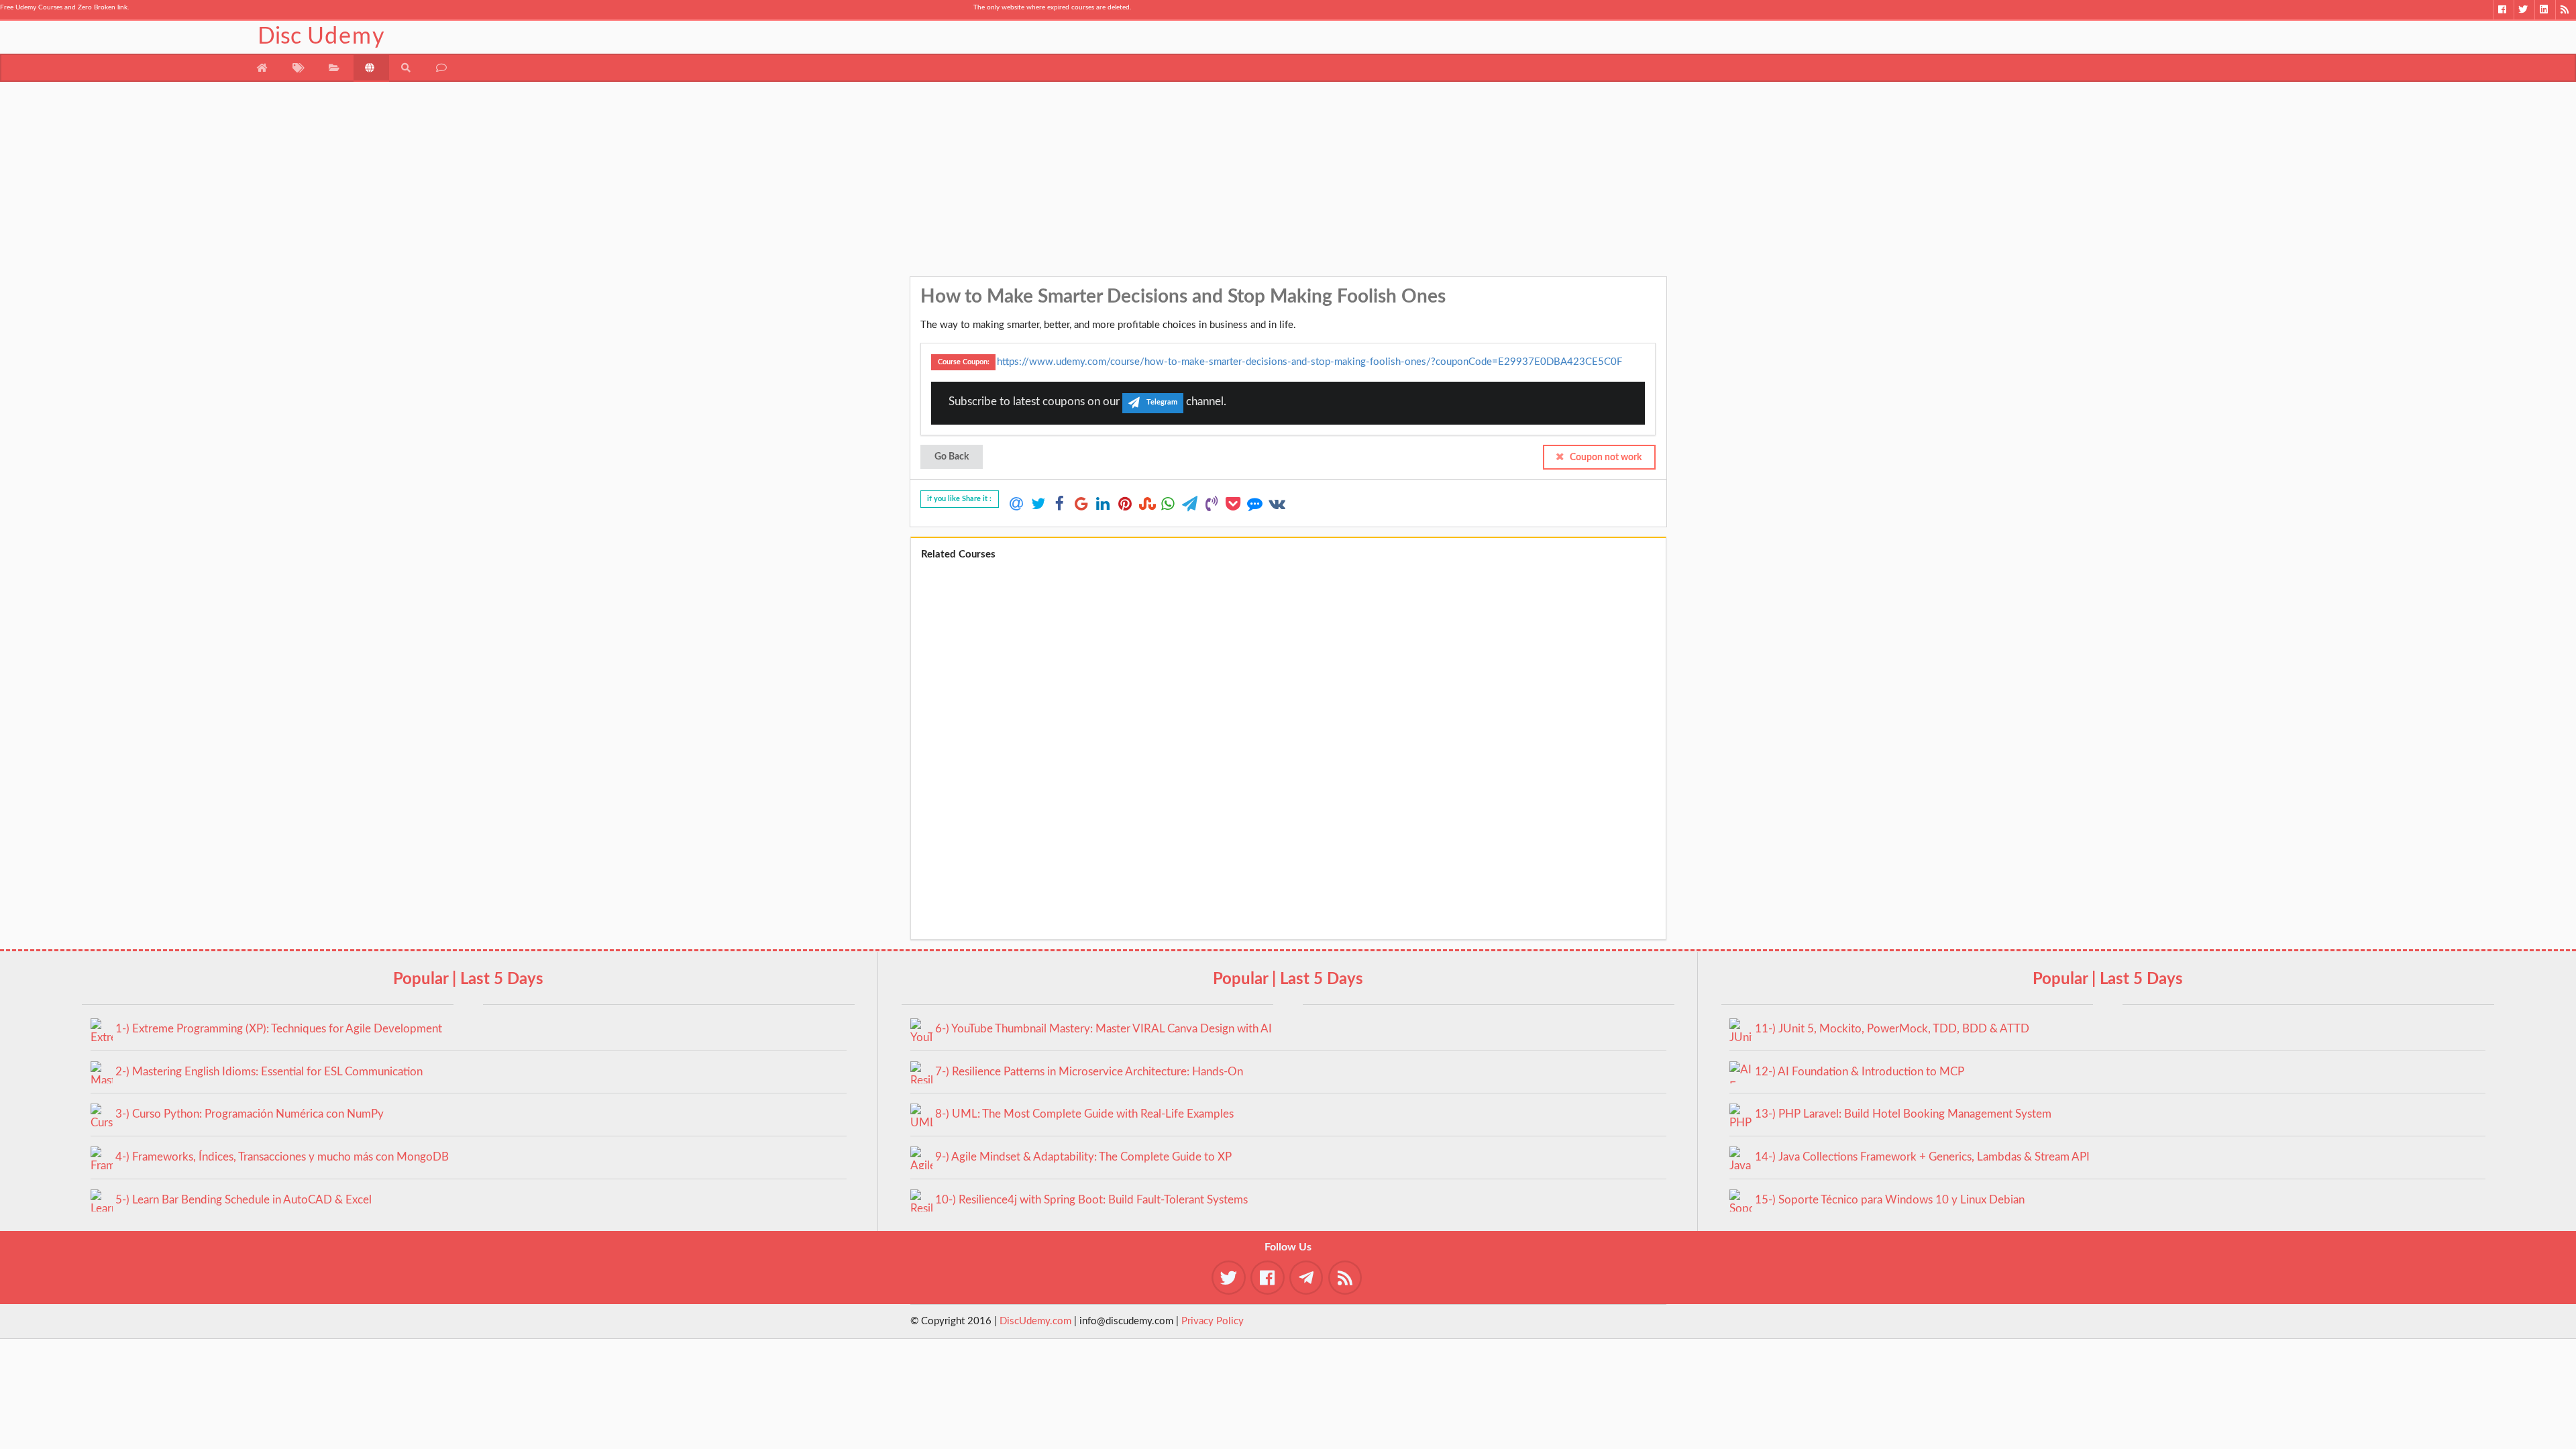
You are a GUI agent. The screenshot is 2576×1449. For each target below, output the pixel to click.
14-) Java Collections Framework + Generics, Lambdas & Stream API (1922, 1157)
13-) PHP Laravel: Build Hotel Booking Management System (1903, 1114)
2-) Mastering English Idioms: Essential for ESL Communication (269, 1072)
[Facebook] (2503, 10)
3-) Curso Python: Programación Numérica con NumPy (250, 1114)
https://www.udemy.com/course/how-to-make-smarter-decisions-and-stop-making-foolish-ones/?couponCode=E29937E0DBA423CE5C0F (1309, 361)
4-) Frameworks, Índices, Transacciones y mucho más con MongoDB (282, 1157)
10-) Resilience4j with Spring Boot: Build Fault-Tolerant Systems (1091, 1200)
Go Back (952, 457)
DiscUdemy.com (1035, 1321)
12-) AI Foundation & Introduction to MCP (1860, 1072)
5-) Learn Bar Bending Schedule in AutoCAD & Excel (244, 1200)
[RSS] (2566, 10)
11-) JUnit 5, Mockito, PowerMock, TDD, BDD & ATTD (1892, 1029)
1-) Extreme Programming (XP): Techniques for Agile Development (279, 1029)
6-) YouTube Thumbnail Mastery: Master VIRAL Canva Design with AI (1104, 1029)
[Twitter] (2524, 10)
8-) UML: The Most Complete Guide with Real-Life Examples (1084, 1114)
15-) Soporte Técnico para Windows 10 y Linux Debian (1890, 1200)
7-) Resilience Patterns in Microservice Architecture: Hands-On (1089, 1072)
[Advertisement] (1288, 182)
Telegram (1162, 403)
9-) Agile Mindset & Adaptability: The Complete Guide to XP (1083, 1157)
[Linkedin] (2545, 10)
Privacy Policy (1213, 1321)
